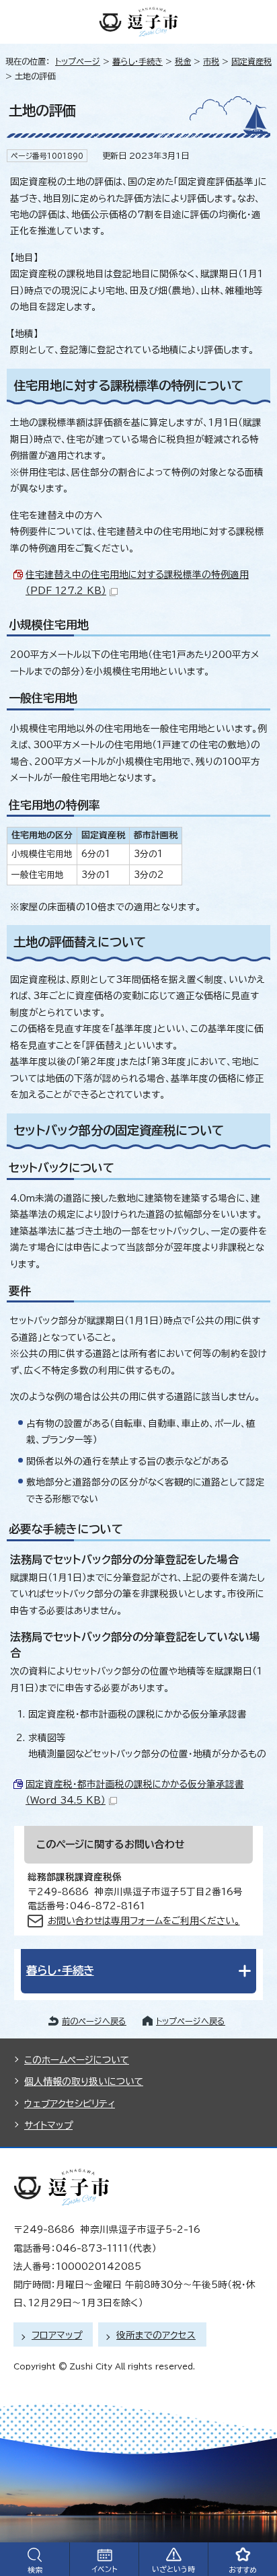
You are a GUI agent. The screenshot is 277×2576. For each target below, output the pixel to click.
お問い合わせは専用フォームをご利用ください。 (144, 1921)
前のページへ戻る (94, 2021)
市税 (211, 61)
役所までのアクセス (156, 2335)
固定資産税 (251, 61)
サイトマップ (48, 2125)
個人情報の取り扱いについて (84, 2082)
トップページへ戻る (191, 2021)
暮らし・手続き (137, 61)
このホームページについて (77, 2060)
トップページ (78, 61)
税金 (183, 61)
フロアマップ (57, 2335)
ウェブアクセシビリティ (70, 2104)
